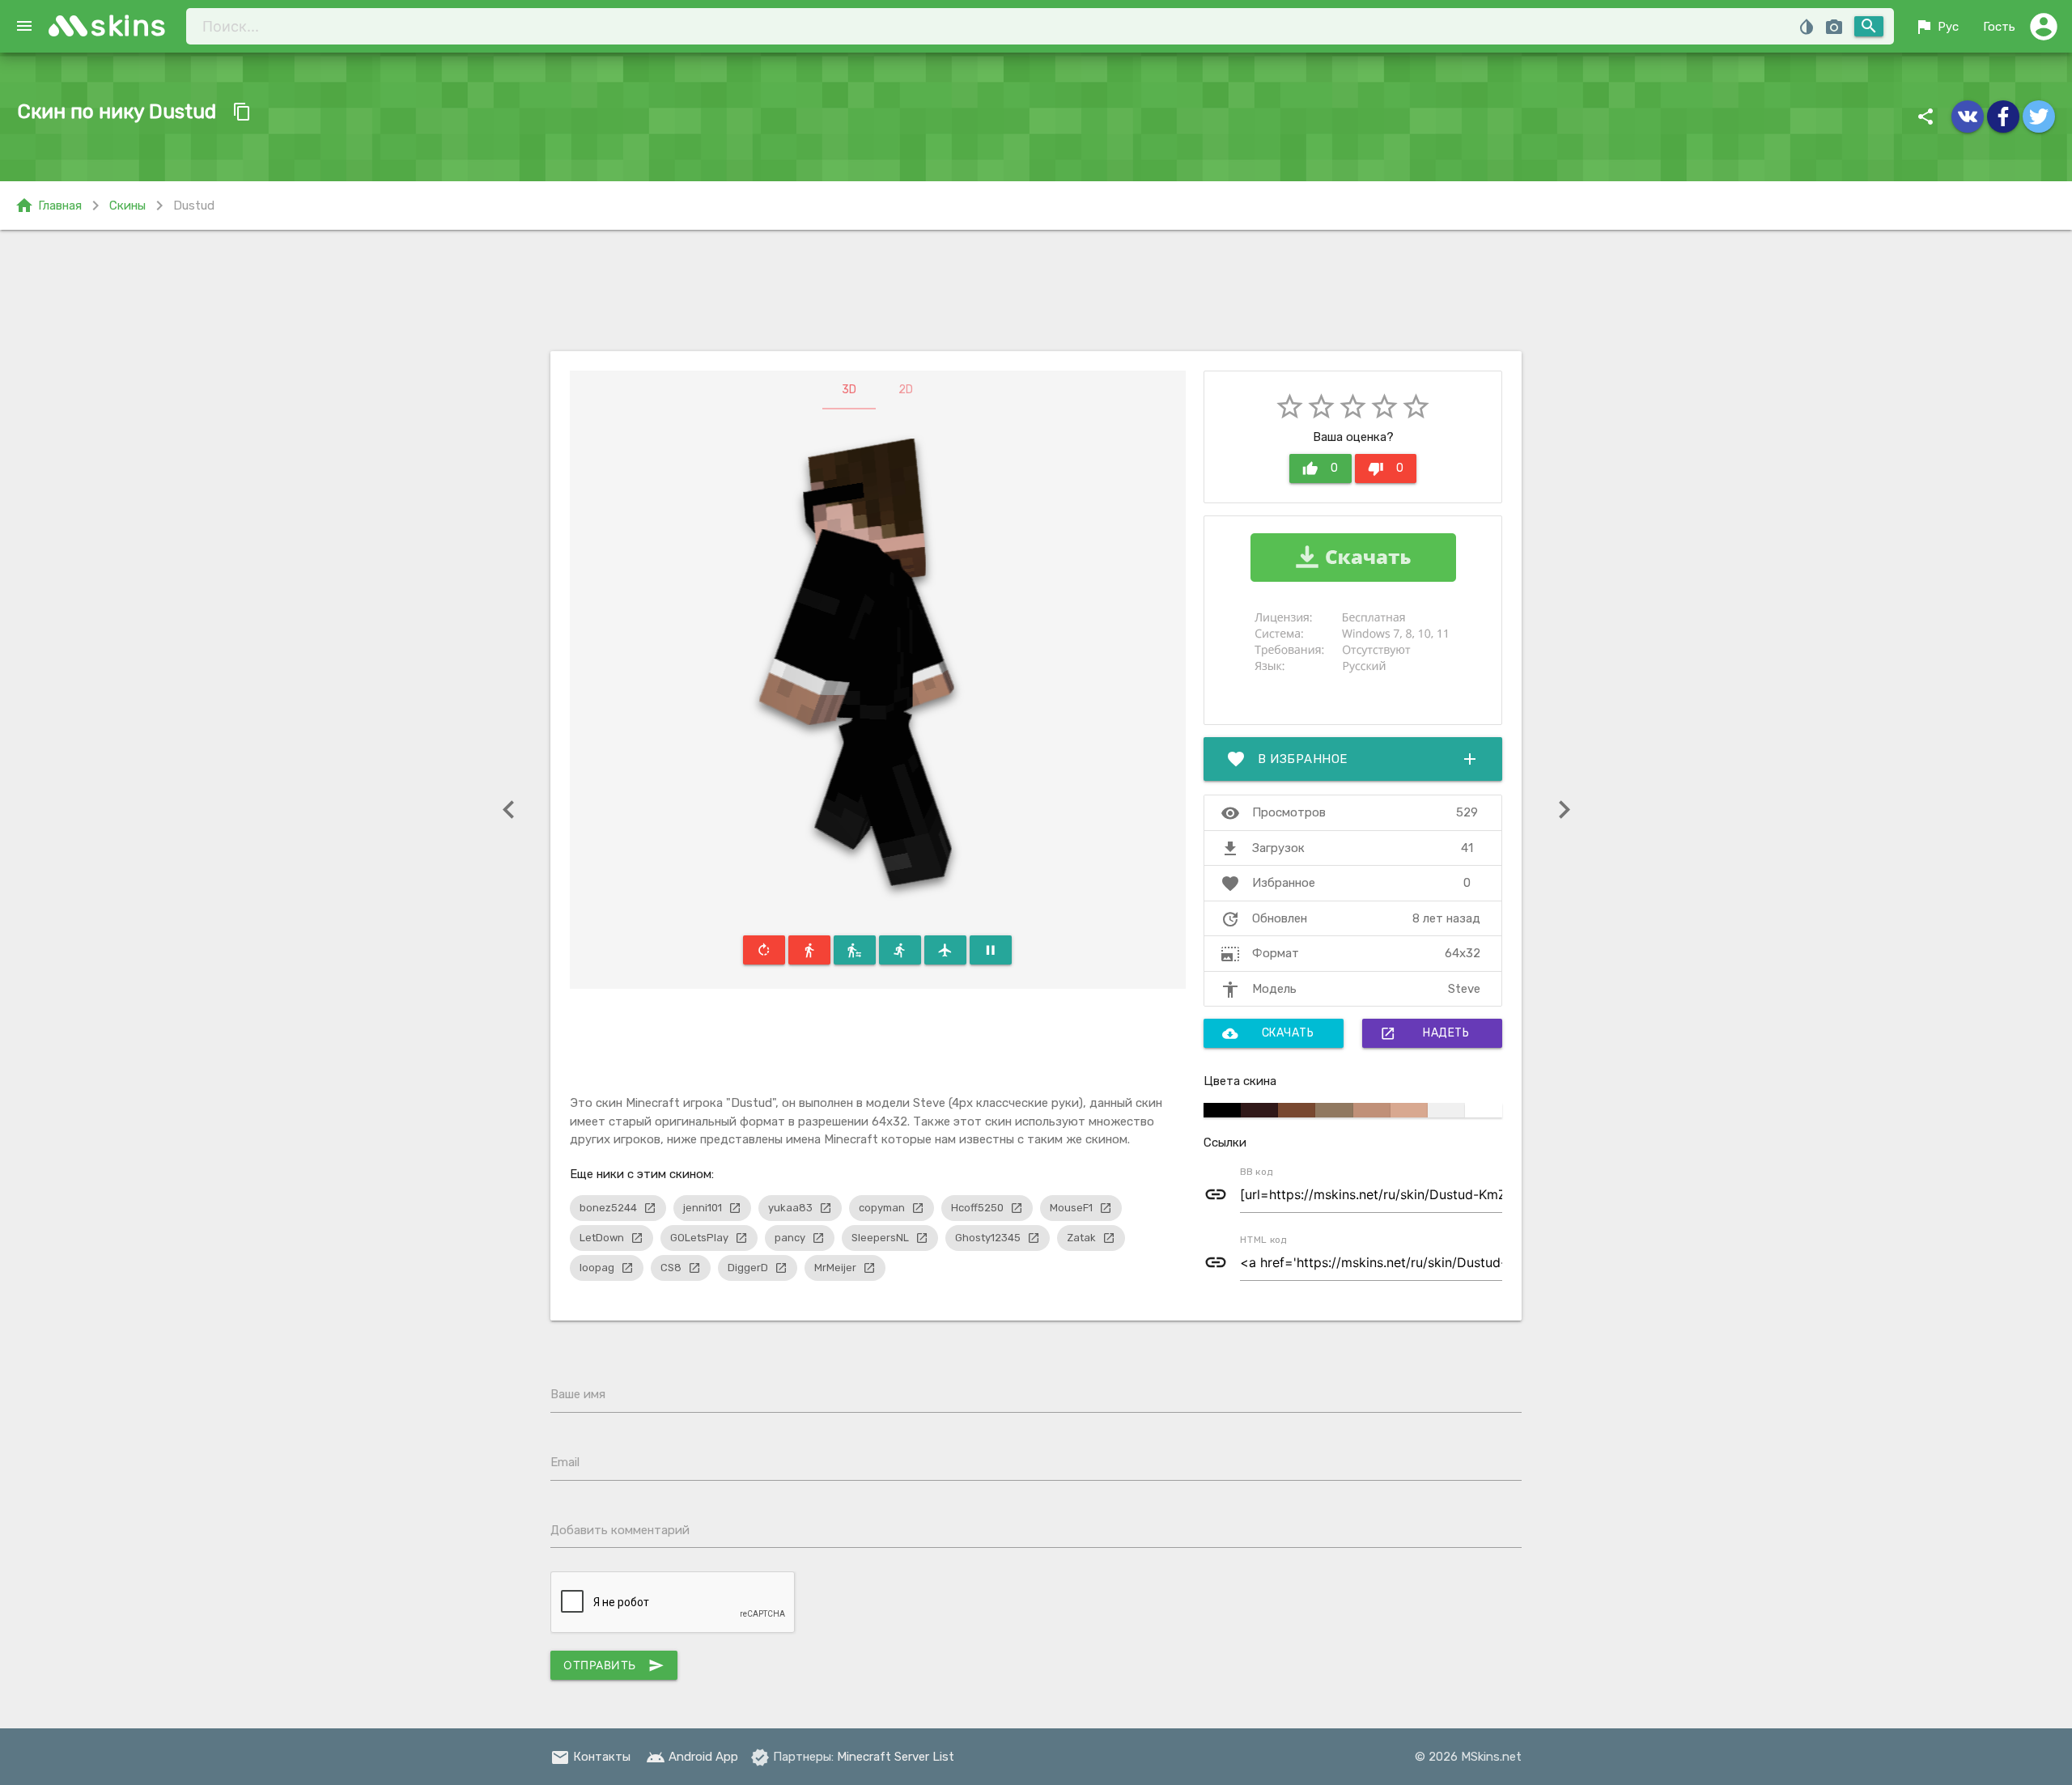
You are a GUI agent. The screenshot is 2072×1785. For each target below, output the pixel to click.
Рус (1936, 27)
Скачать (1268, 1033)
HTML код (1263, 1240)
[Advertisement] (1036, 290)
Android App (692, 1757)
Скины (127, 206)
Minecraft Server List (896, 1757)
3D (849, 390)
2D (906, 390)
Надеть (1424, 1033)
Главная (48, 206)
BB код (1257, 1172)
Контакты (590, 1757)
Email (565, 1462)
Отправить (614, 1665)
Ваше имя (578, 1394)
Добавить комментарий (620, 1530)
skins (129, 25)
